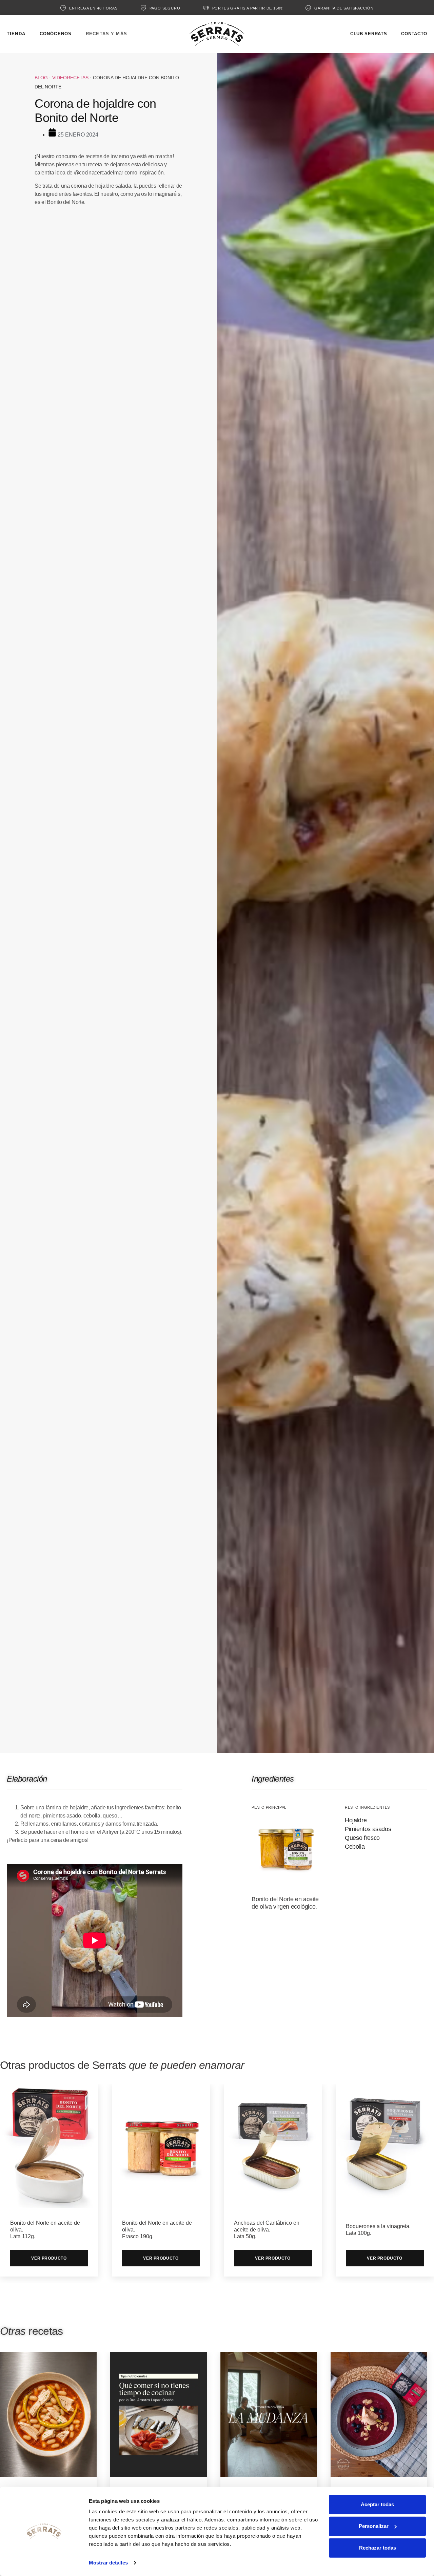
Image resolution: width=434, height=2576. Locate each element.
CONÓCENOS (56, 34)
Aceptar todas (377, 2504)
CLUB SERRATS (369, 34)
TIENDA (16, 34)
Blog (41, 78)
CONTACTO (414, 34)
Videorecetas (70, 78)
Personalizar (374, 2526)
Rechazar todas (378, 2548)
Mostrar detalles (108, 2563)
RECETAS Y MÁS (106, 34)
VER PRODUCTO (49, 2258)
